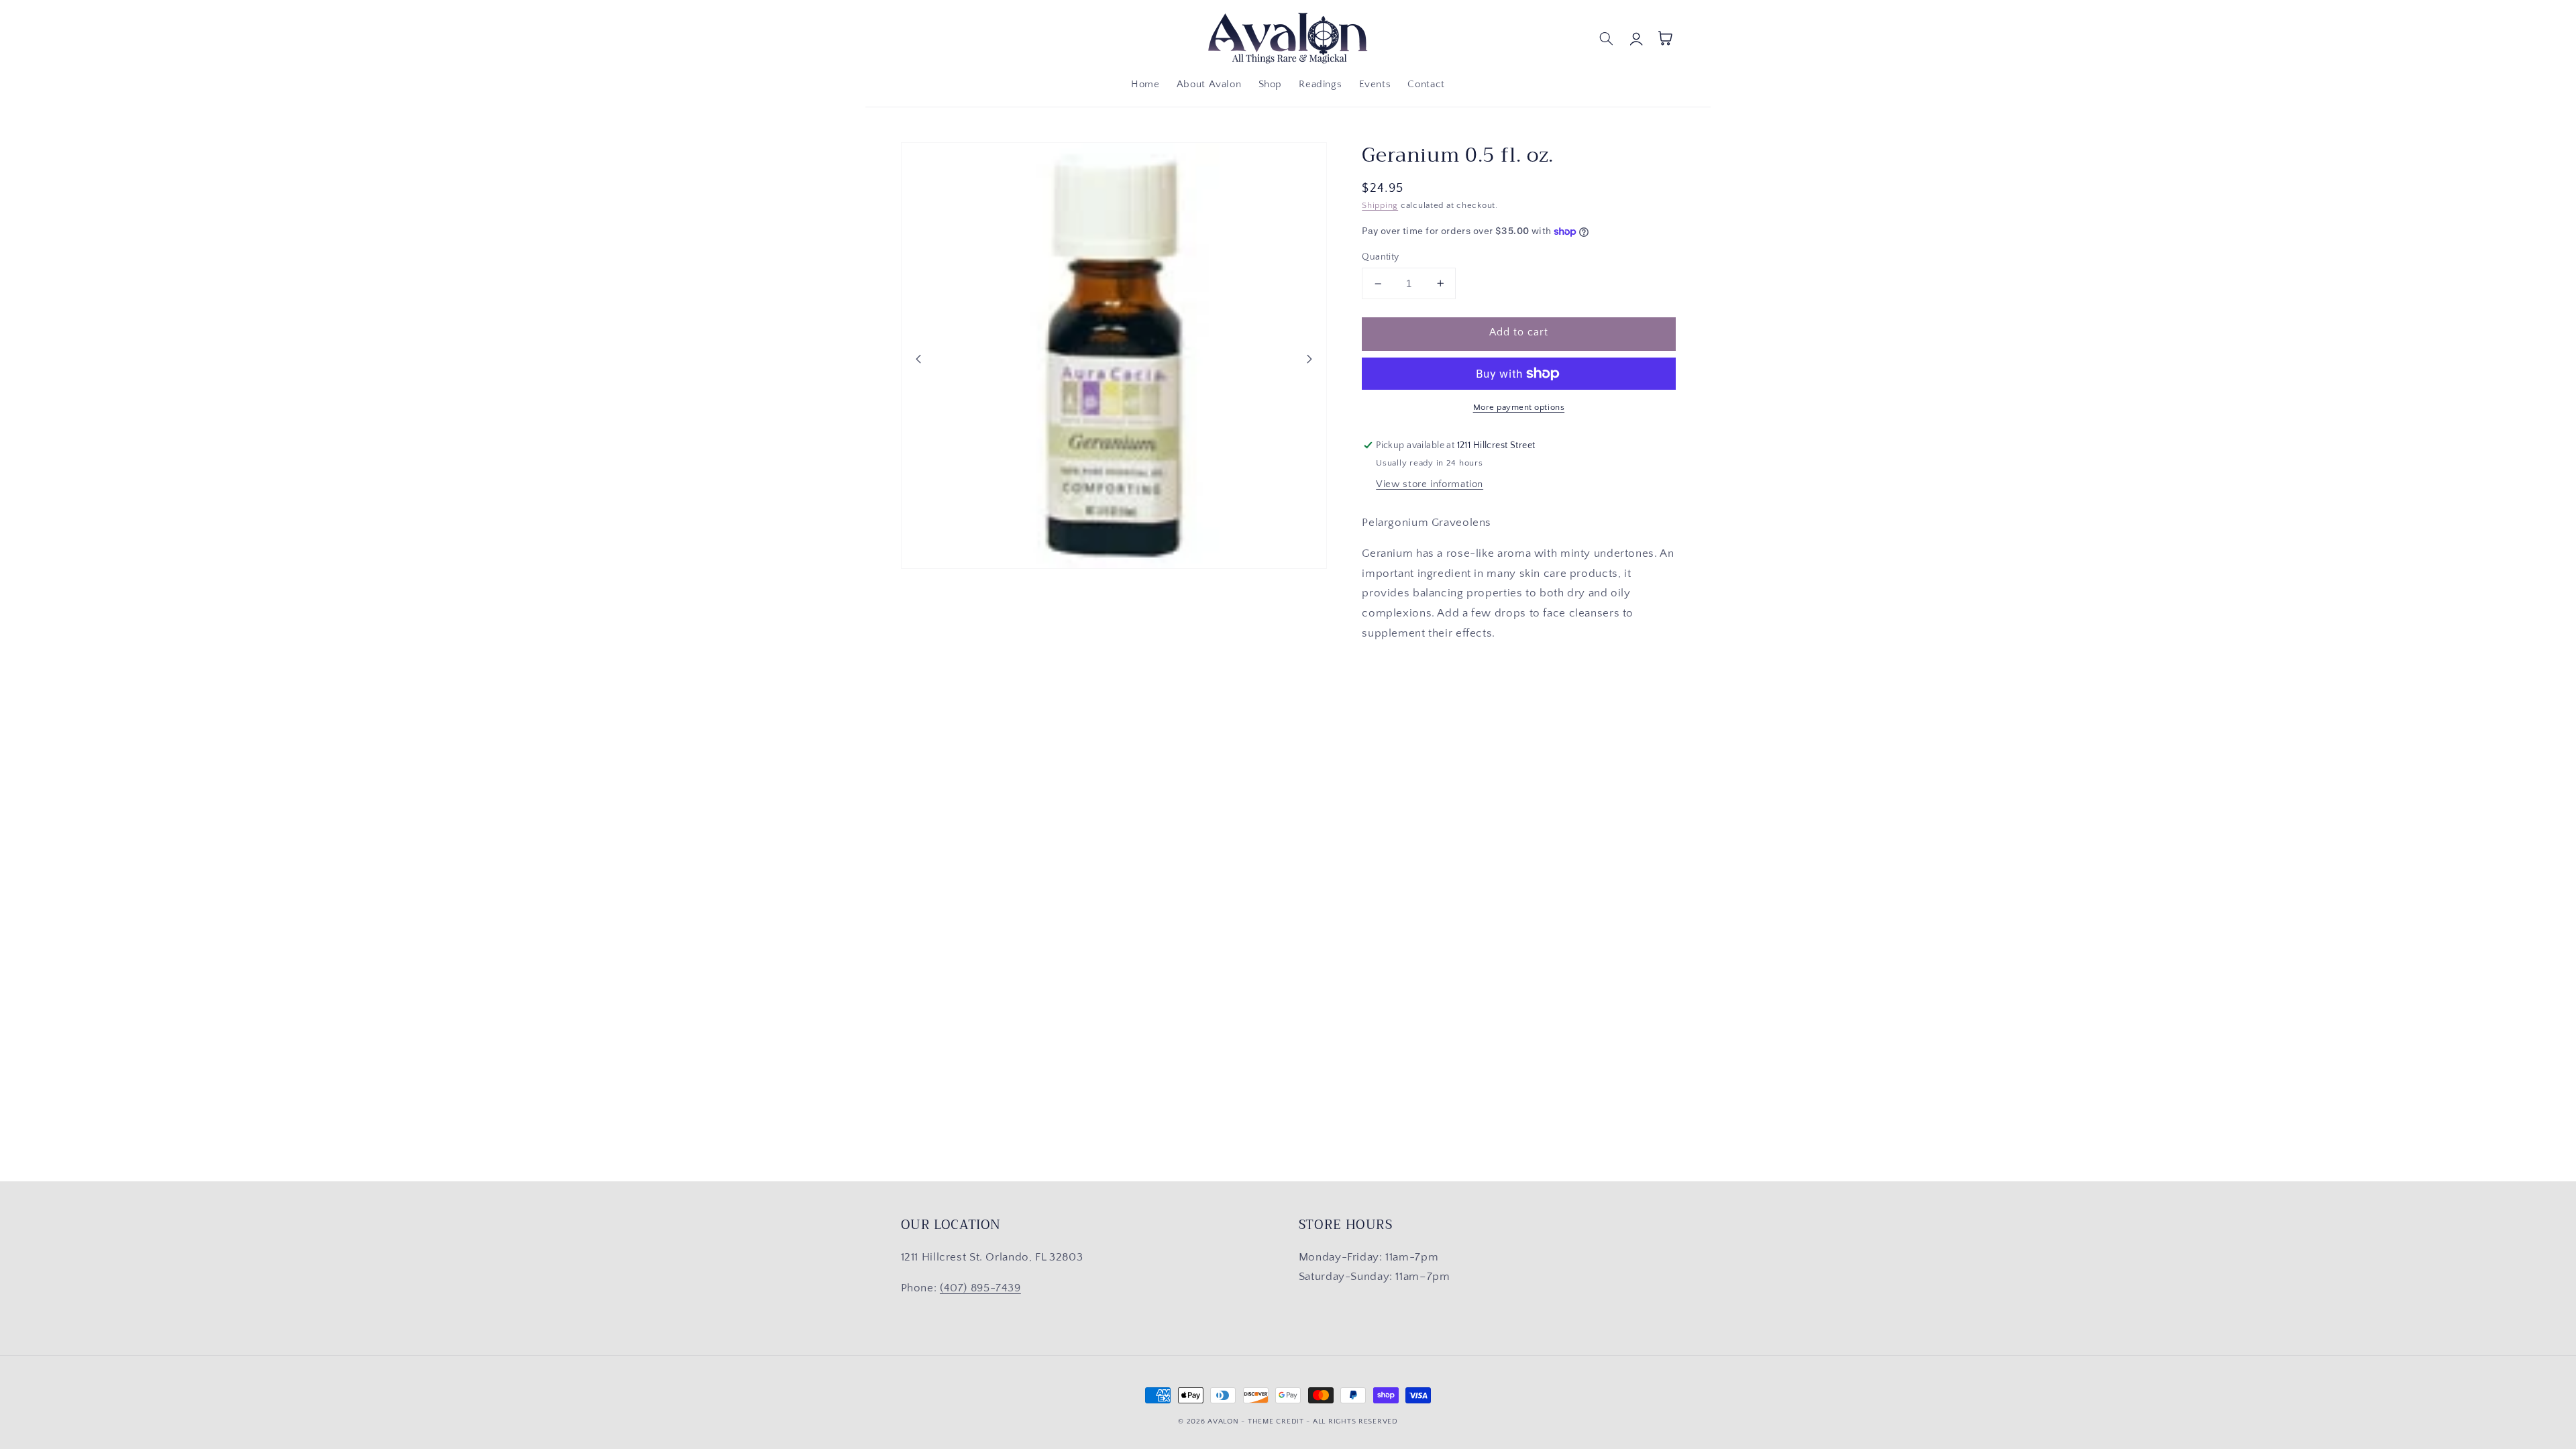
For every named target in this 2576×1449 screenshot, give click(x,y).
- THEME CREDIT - (1277, 1421)
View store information (1430, 484)
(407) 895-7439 (980, 1288)
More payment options (1519, 407)
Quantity (1380, 257)
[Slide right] (1309, 359)
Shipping (1380, 205)
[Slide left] (918, 359)
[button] (1607, 38)
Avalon (1223, 1421)
